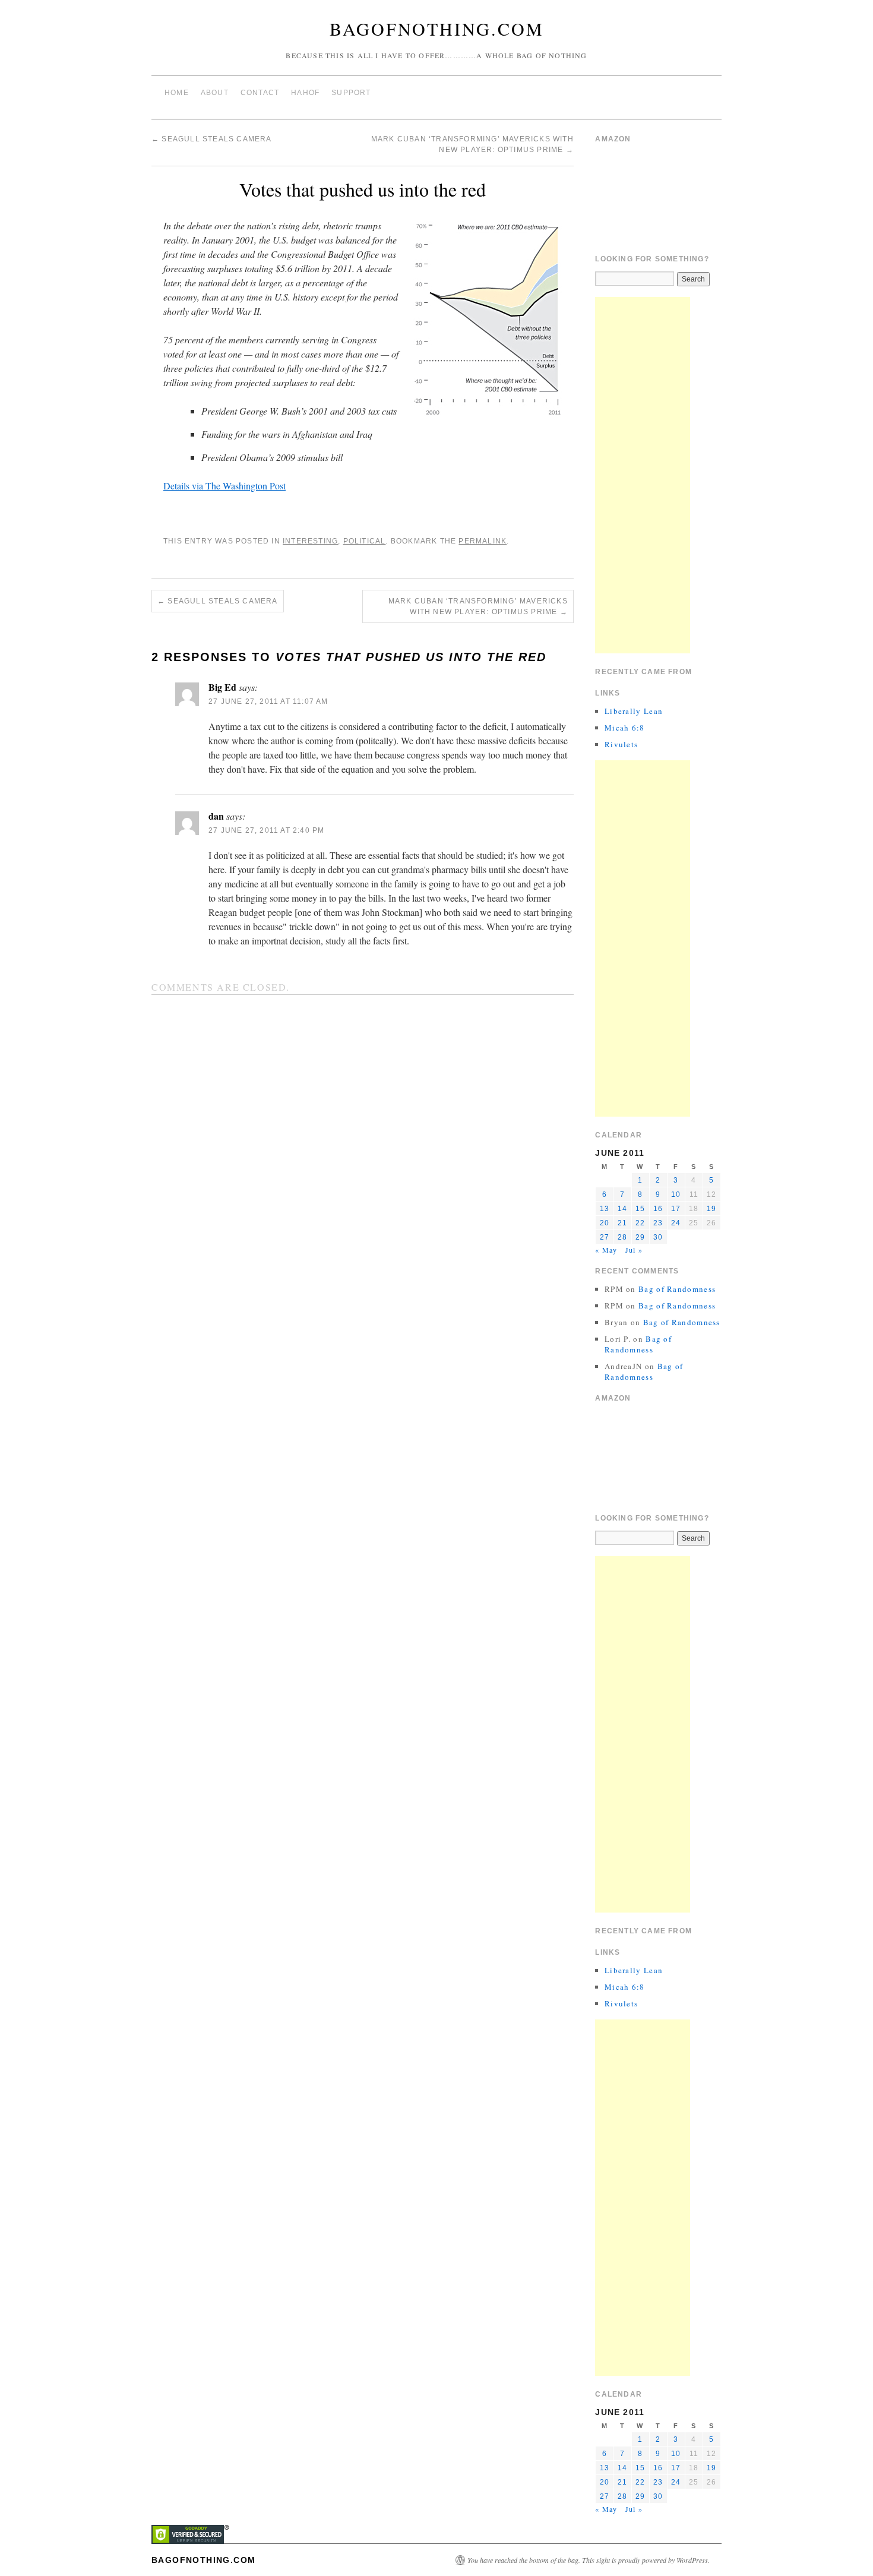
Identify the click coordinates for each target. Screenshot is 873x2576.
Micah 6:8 (625, 728)
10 (676, 1194)
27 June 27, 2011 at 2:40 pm (266, 830)
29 (640, 1237)
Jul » (634, 1250)
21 (622, 1223)
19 (711, 1209)
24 (676, 1223)
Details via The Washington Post (224, 486)
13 (605, 1209)
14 (622, 1209)
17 (676, 1209)
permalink (483, 541)
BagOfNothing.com (437, 29)
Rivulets (621, 744)
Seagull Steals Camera (212, 139)
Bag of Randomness (677, 1289)
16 (658, 1209)
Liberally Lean (634, 711)
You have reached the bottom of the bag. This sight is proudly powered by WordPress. (589, 2560)
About (215, 93)
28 (622, 1237)
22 (640, 1223)
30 (658, 1237)
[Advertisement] (643, 475)
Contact (260, 93)
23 (658, 1223)
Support (351, 93)
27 (605, 1237)
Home (177, 93)
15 (640, 1209)
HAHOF (305, 93)
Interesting (310, 541)
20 (605, 1223)
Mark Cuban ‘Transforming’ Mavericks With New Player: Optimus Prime (478, 606)
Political (365, 541)
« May (606, 1250)
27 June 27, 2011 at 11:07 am (268, 701)
